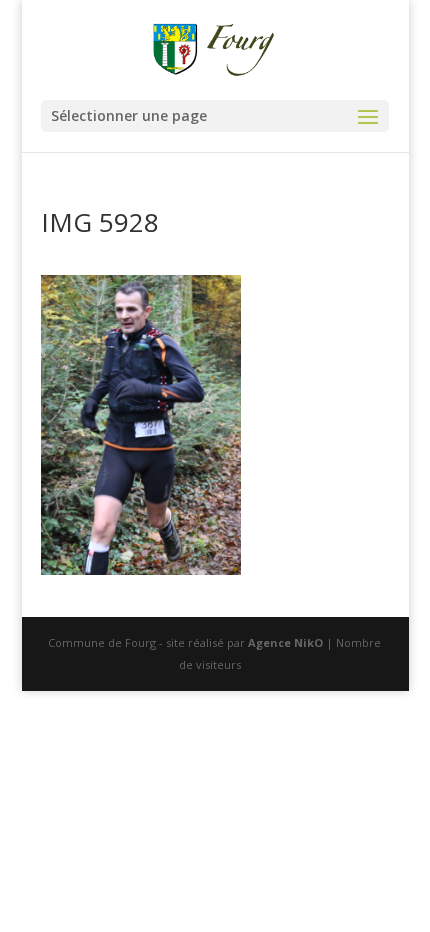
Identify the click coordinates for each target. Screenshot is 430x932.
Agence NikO (285, 642)
